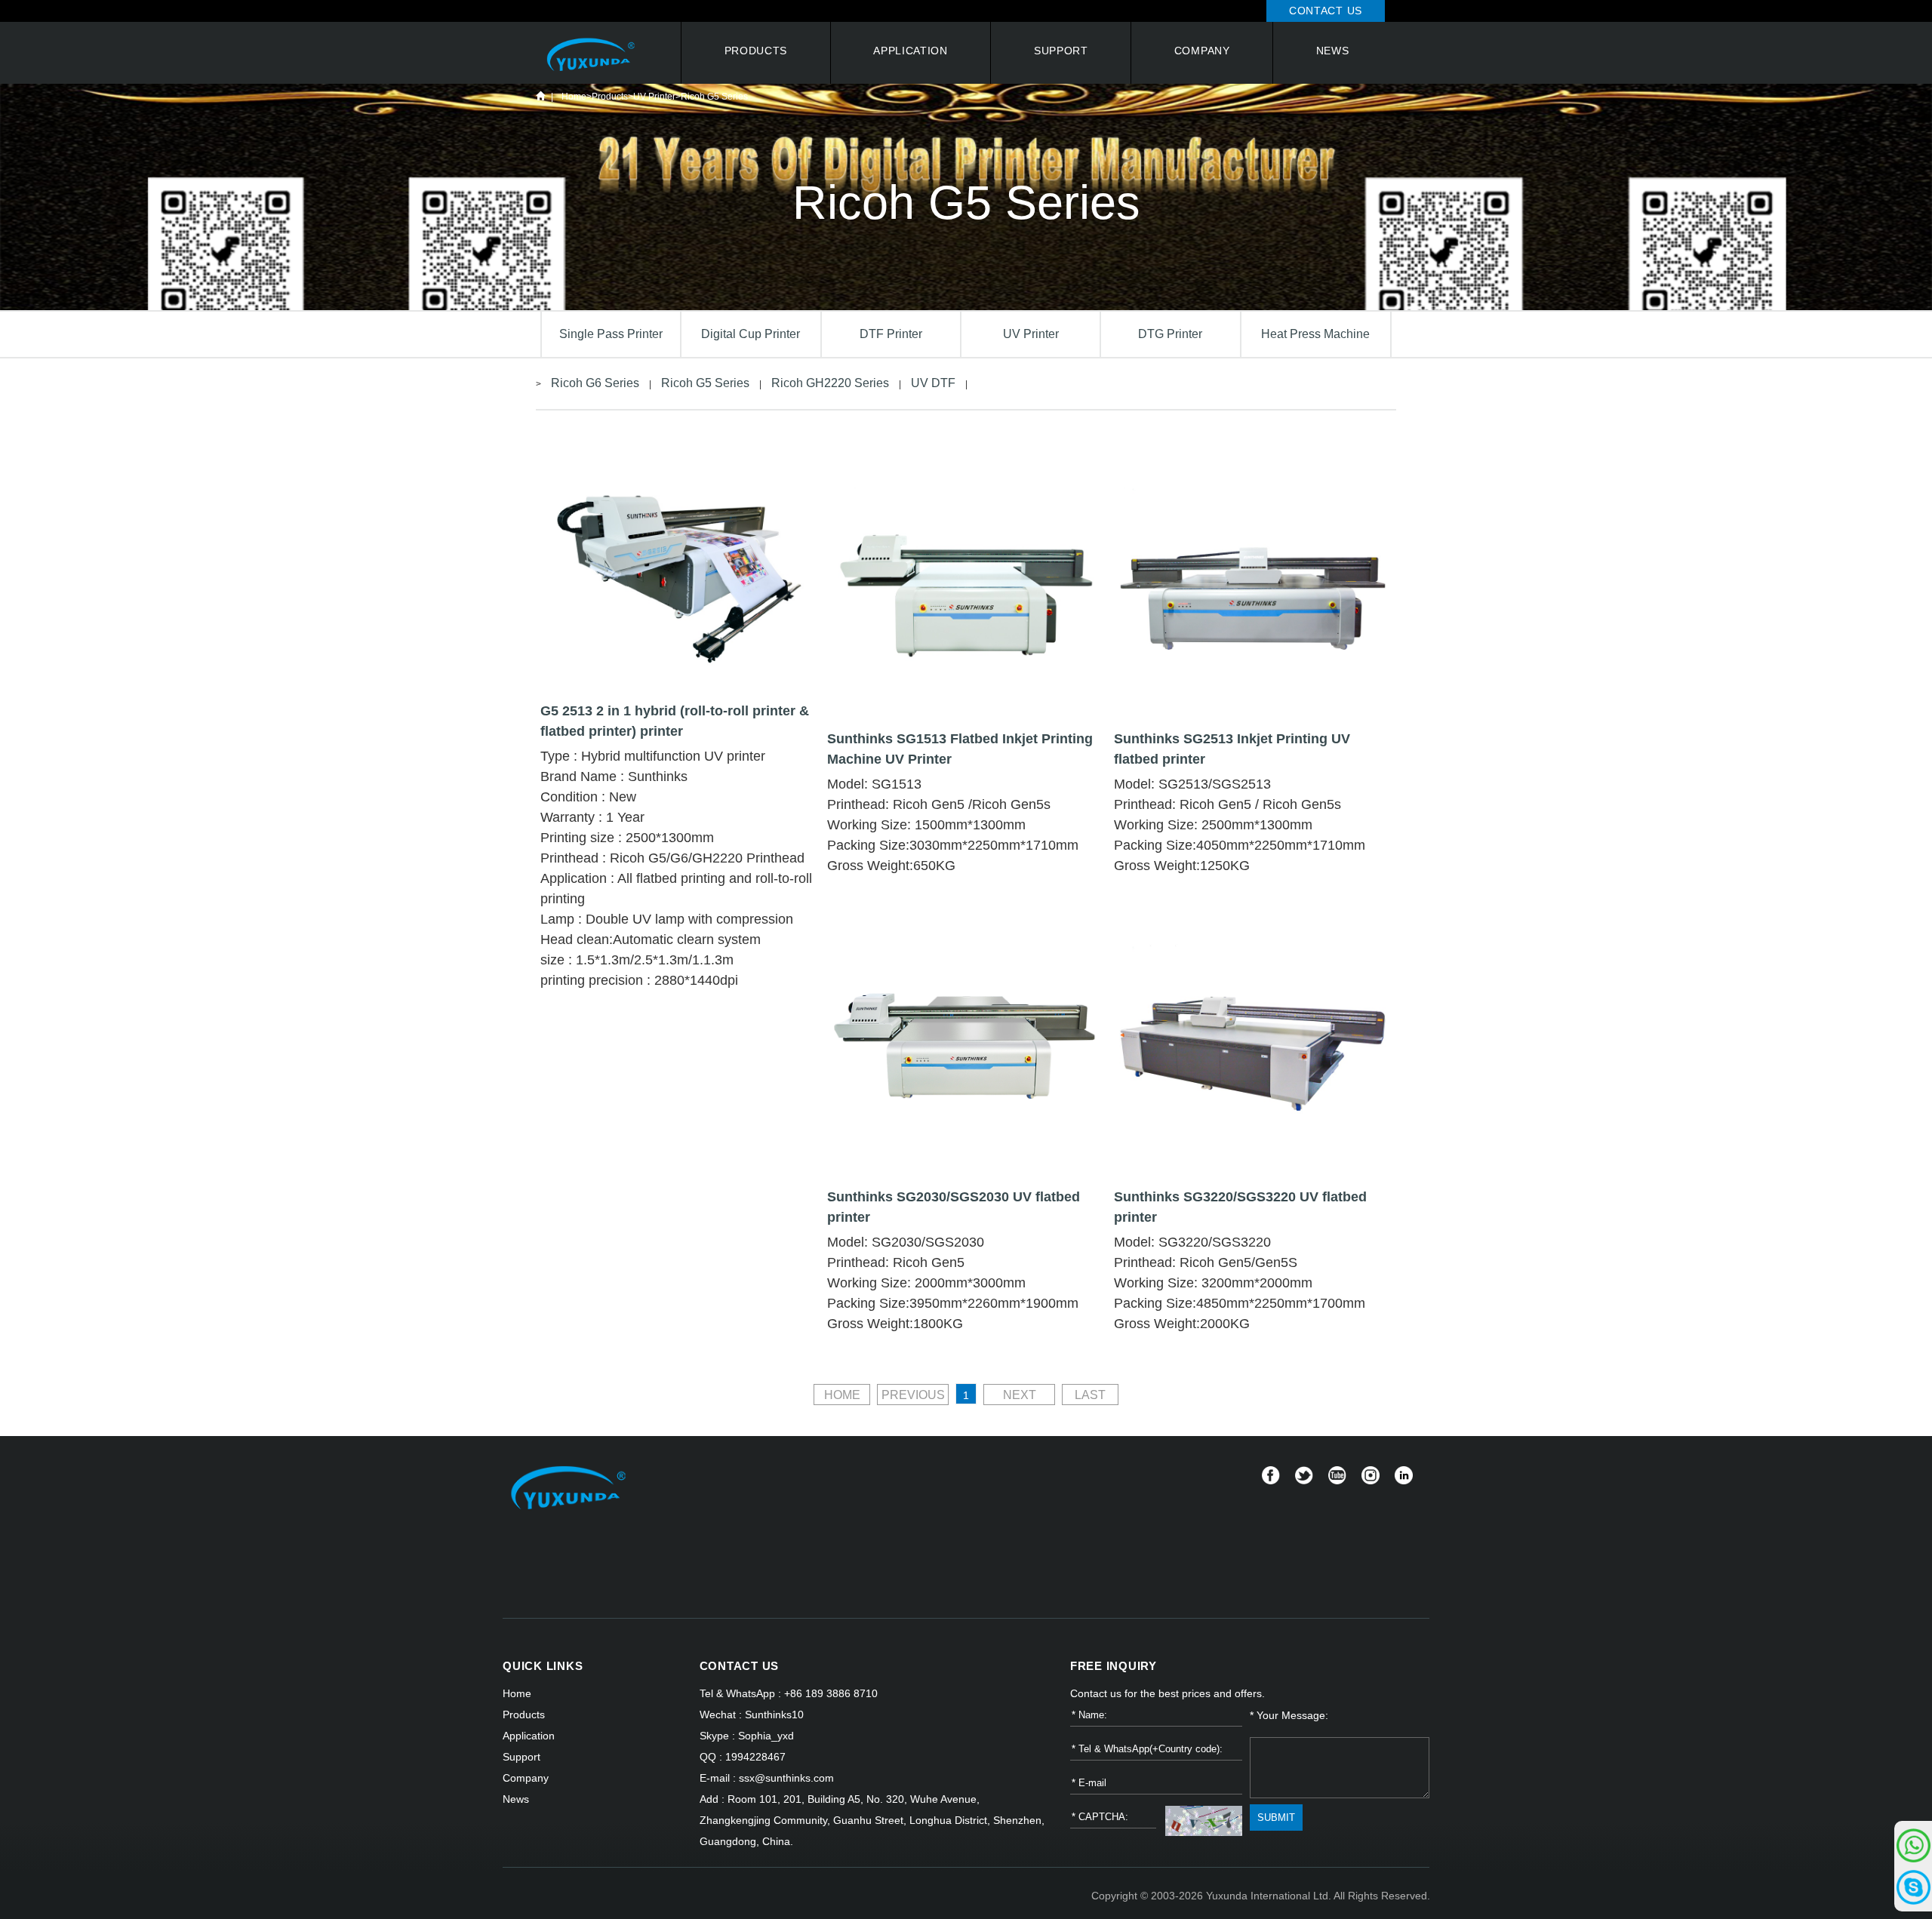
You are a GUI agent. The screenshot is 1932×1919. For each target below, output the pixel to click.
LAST (1090, 1395)
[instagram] (1371, 1475)
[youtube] (1337, 1475)
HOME (842, 1395)
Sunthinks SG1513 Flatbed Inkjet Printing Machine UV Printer (960, 749)
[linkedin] (1404, 1475)
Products (756, 51)
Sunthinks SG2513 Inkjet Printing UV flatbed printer (1232, 749)
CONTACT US (740, 1666)
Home (540, 96)
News (1333, 51)
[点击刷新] (1204, 1821)
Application (911, 51)
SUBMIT (1276, 1818)
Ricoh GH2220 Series (830, 383)
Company (1202, 51)
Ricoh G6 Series (595, 383)
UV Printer (654, 97)
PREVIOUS (913, 1395)
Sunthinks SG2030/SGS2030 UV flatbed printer (954, 1207)
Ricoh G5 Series (714, 97)
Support (1061, 51)
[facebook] (1271, 1475)
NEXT (1020, 1395)
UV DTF (933, 383)
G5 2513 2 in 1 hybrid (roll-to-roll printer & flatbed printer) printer (675, 721)
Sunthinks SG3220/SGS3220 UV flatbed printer (1240, 1207)
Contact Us (1326, 11)
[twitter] (1304, 1475)
